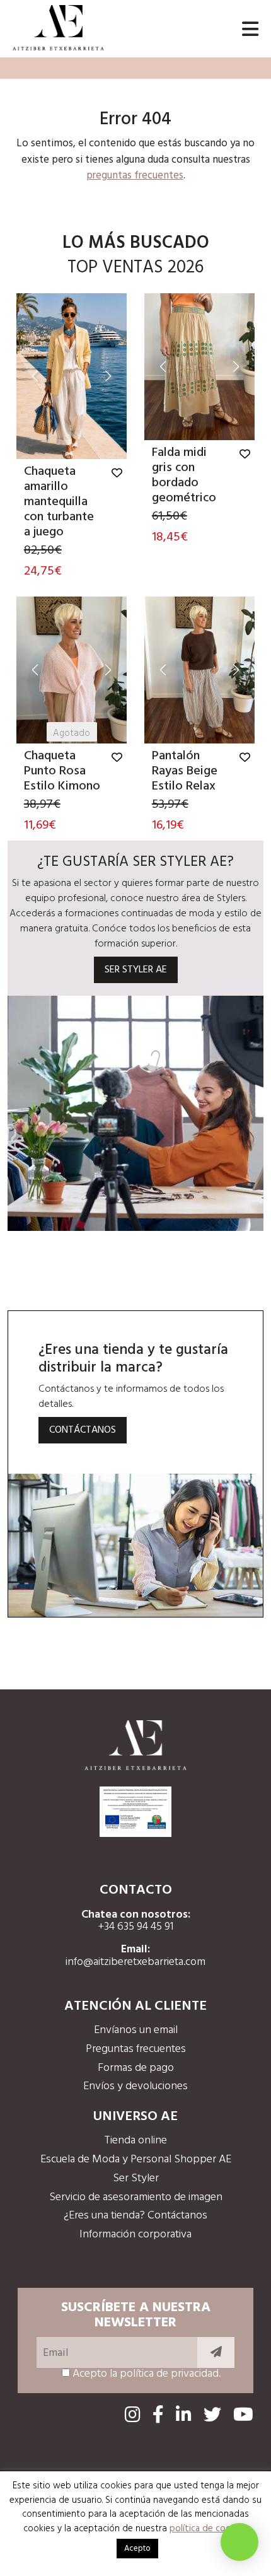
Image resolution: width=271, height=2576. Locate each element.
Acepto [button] (137, 2549)
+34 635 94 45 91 (136, 1927)
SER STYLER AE (136, 970)
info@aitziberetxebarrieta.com (135, 1962)
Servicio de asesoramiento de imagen (136, 2197)
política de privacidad (169, 2374)
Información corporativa (135, 2235)
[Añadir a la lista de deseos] (117, 474)
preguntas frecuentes (135, 176)
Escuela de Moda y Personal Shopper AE (136, 2159)
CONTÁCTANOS (83, 1430)
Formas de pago (136, 2068)
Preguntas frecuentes (136, 2049)
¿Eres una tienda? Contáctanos (135, 2216)
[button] (35, 376)
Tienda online (135, 2141)
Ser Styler (136, 2178)
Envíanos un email (136, 2030)
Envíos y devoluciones (135, 2086)
